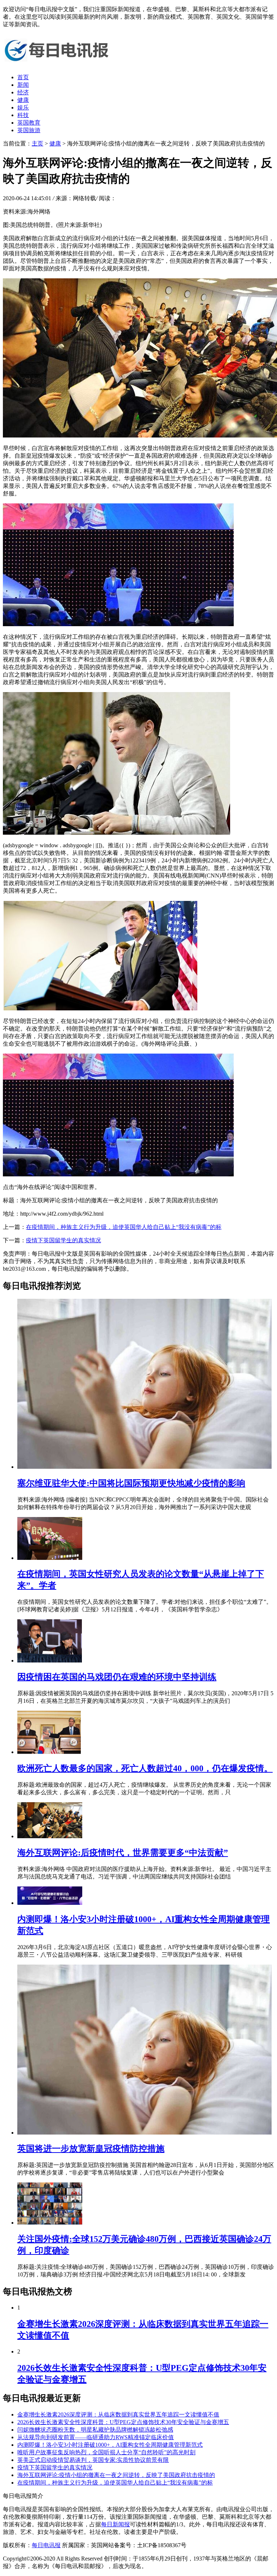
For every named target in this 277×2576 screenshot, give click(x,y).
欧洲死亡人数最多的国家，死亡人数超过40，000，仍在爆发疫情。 (145, 1768)
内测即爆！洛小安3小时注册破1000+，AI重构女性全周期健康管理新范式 (110, 2445)
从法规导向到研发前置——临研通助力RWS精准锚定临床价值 (96, 2437)
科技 (23, 115)
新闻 (23, 85)
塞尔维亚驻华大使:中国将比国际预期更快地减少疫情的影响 (131, 1483)
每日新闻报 (115, 2524)
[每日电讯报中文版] (57, 65)
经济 (23, 92)
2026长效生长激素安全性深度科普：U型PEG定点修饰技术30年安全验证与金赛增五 (123, 2422)
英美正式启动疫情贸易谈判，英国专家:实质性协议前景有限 (93, 2460)
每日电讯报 (46, 2545)
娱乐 (23, 107)
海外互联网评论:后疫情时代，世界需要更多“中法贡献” (123, 1853)
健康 (23, 100)
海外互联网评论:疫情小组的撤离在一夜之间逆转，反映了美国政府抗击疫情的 (116, 2475)
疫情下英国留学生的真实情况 (63, 1240)
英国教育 (29, 123)
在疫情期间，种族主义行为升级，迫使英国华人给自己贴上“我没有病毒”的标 (124, 1227)
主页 (38, 143)
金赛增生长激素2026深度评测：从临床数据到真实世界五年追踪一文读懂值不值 (118, 2415)
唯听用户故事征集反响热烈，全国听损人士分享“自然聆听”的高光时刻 (106, 2452)
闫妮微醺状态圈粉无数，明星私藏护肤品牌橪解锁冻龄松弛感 (95, 2430)
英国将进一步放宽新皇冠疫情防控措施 (91, 2149)
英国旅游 (29, 130)
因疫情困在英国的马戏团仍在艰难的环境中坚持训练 (117, 1677)
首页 (23, 77)
